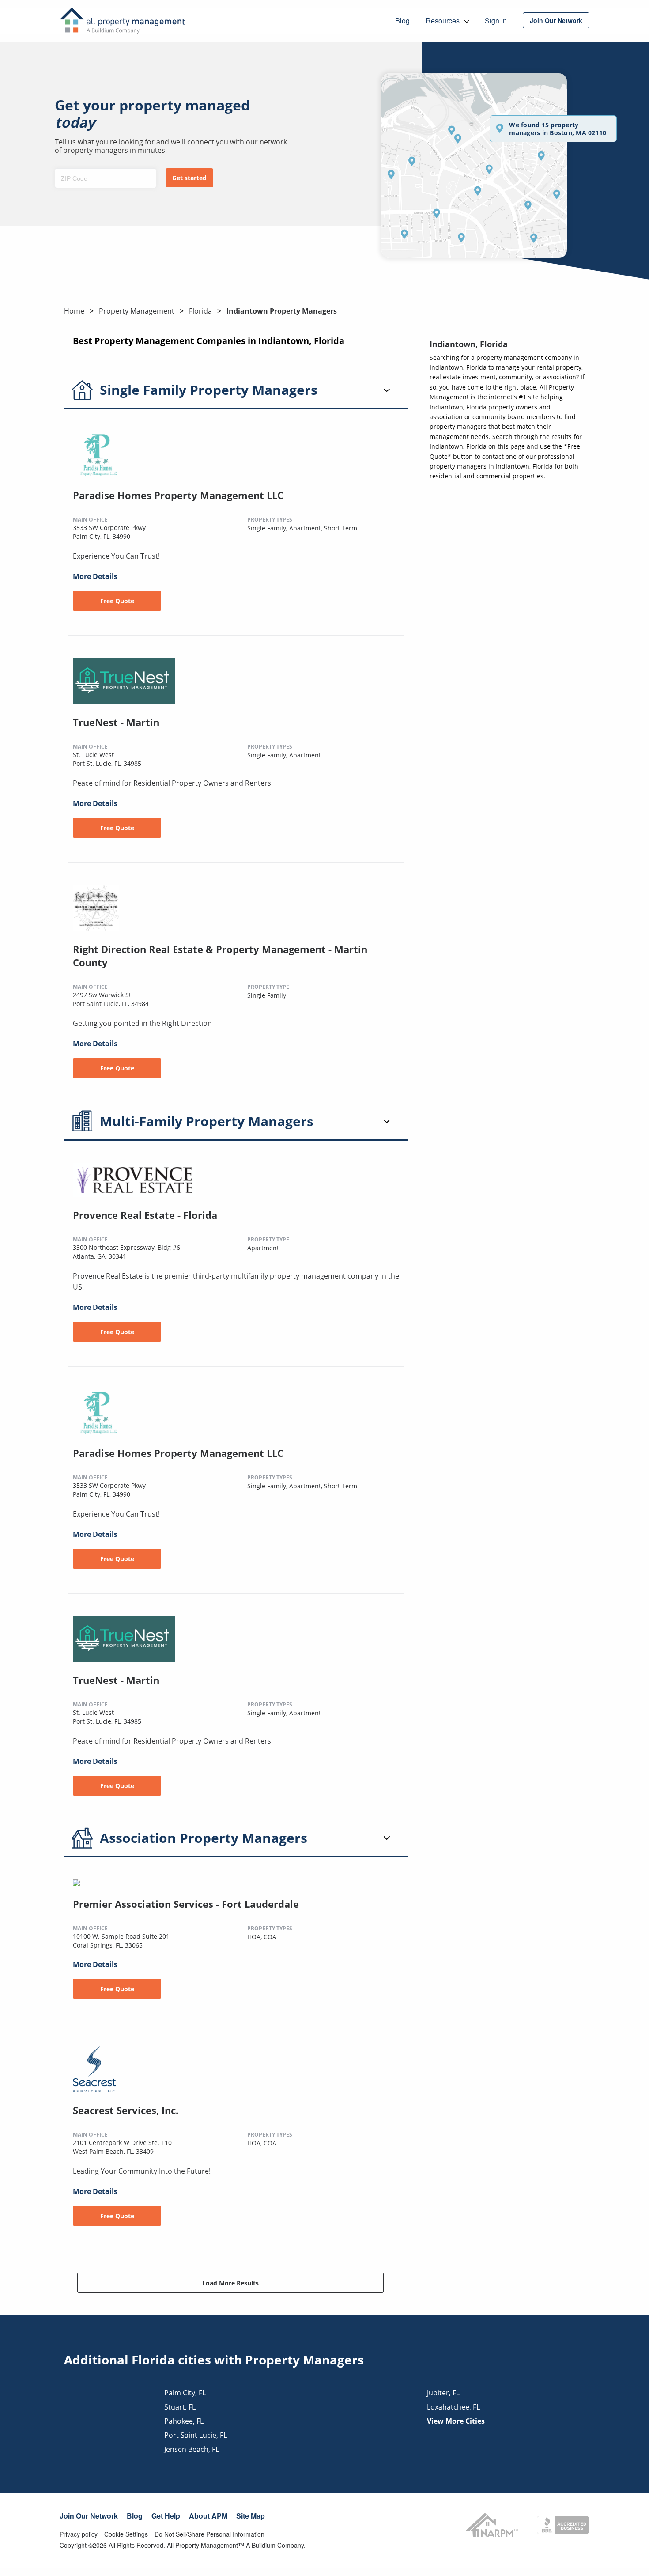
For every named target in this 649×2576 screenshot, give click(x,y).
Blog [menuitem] (402, 21)
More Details (95, 576)
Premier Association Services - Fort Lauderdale (186, 1904)
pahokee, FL (184, 2421)
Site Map (251, 2516)
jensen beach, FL (192, 2449)
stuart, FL (180, 2407)
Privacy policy (79, 2534)
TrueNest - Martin (116, 722)
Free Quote (117, 601)
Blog (135, 2516)
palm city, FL (185, 2393)
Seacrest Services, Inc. (126, 2110)
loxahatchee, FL (453, 2407)
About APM (208, 2516)
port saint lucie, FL (196, 2435)
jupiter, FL (443, 2393)
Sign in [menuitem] (496, 21)
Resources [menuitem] (443, 21)
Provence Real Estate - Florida (145, 1215)
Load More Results (230, 2283)
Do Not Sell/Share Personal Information (209, 2534)
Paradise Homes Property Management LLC (178, 495)
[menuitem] (556, 20)
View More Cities (456, 2421)
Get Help (166, 2516)
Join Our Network (89, 2516)
